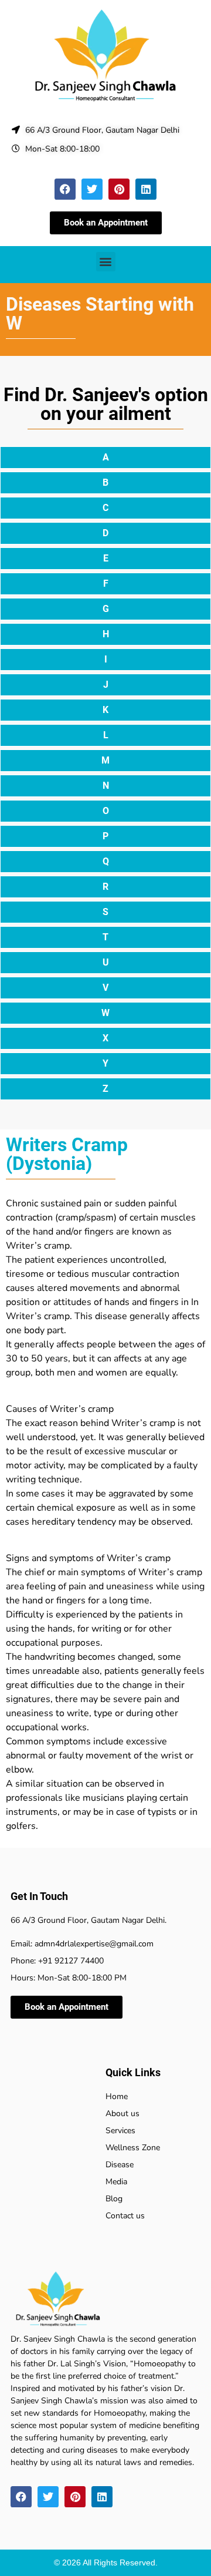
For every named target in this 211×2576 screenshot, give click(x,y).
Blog (114, 2199)
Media (116, 2182)
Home (117, 2096)
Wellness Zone (133, 2148)
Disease (120, 2165)
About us (122, 2113)
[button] (106, 262)
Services (120, 2131)
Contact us (125, 2216)
